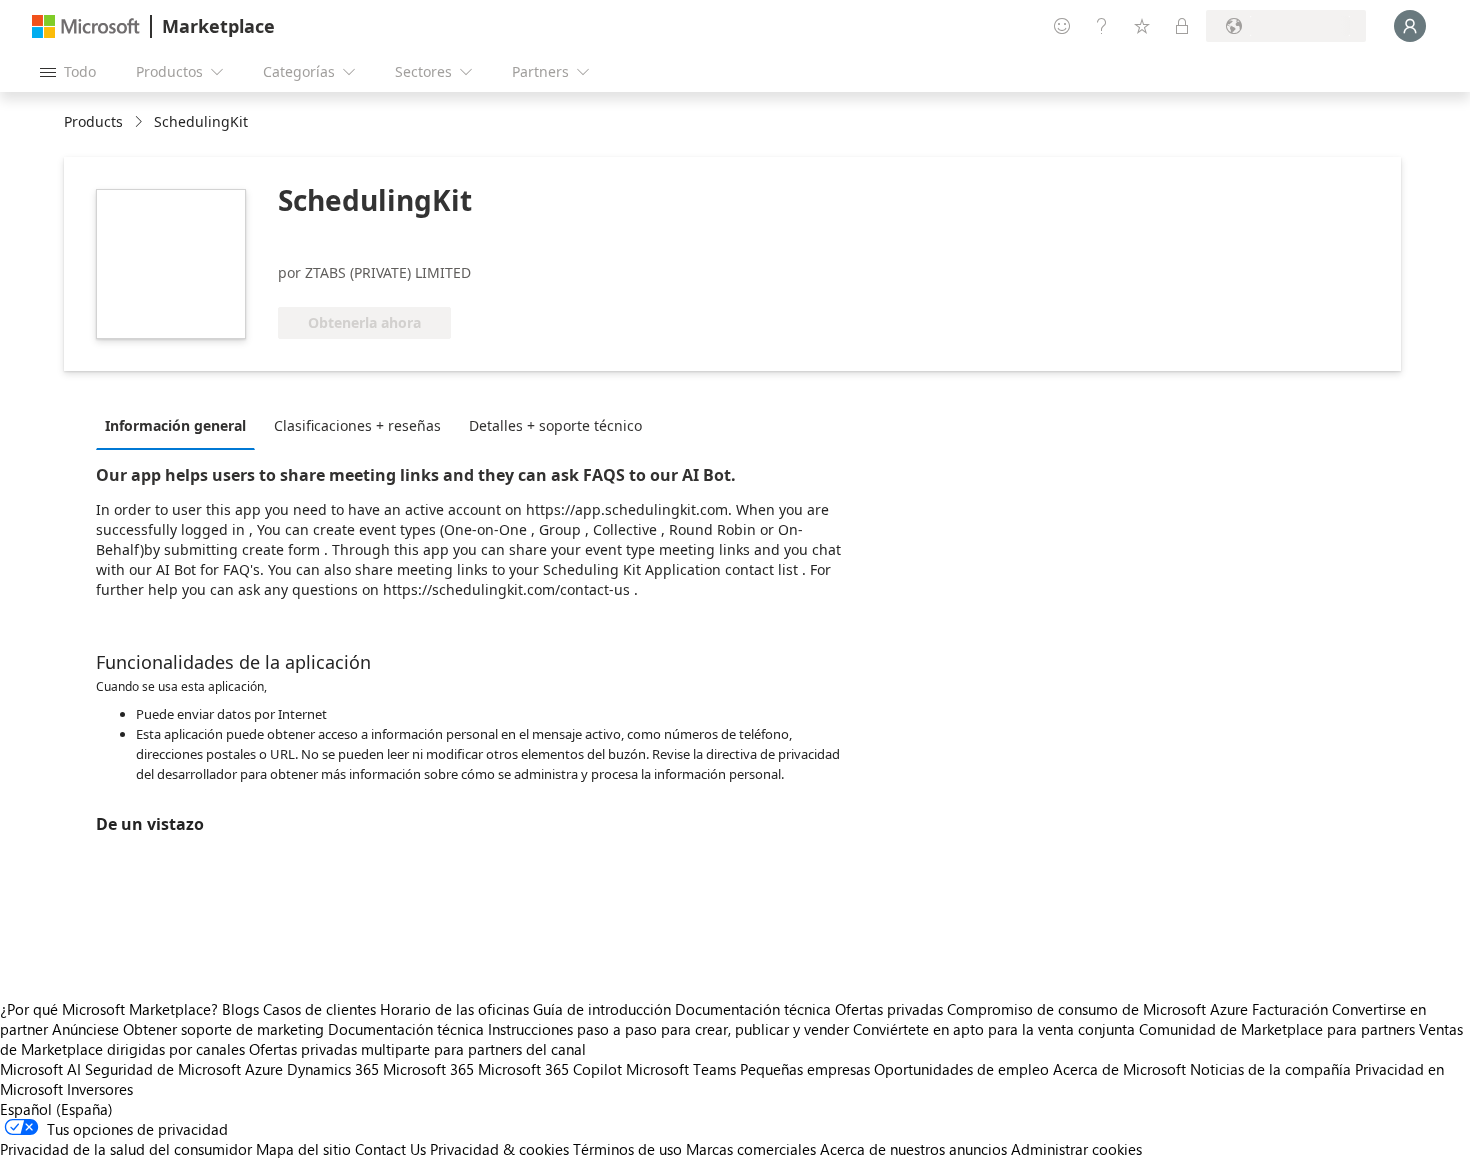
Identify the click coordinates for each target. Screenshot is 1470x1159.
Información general (175, 425)
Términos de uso (627, 1149)
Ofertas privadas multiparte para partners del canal (417, 1049)
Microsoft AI (40, 1069)
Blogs (240, 1009)
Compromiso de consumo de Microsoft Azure (1099, 1009)
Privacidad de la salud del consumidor (126, 1149)
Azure (264, 1069)
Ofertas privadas (889, 1009)
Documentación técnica (753, 1009)
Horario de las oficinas (454, 1009)
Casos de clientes (319, 1009)
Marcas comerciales (751, 1149)
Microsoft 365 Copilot (550, 1069)
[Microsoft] (86, 26)
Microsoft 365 (428, 1069)
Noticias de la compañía (1270, 1069)
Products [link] (93, 121)
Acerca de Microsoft (1119, 1069)
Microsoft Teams (681, 1069)
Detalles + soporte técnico (555, 425)
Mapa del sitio (303, 1149)
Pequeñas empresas (805, 1069)
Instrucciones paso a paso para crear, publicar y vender (668, 1029)
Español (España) (56, 1109)
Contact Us (390, 1149)
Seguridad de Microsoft (163, 1069)
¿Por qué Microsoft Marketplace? (109, 1009)
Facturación (1290, 1009)
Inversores (100, 1089)
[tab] (180, 425)
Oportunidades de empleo (961, 1069)
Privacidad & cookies (499, 1149)
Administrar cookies (1076, 1149)
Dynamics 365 (333, 1069)
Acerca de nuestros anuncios (913, 1149)
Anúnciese (85, 1029)
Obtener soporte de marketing (223, 1029)
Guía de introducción (602, 1009)
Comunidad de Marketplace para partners (1277, 1029)
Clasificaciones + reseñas (357, 425)
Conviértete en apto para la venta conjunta (994, 1029)
